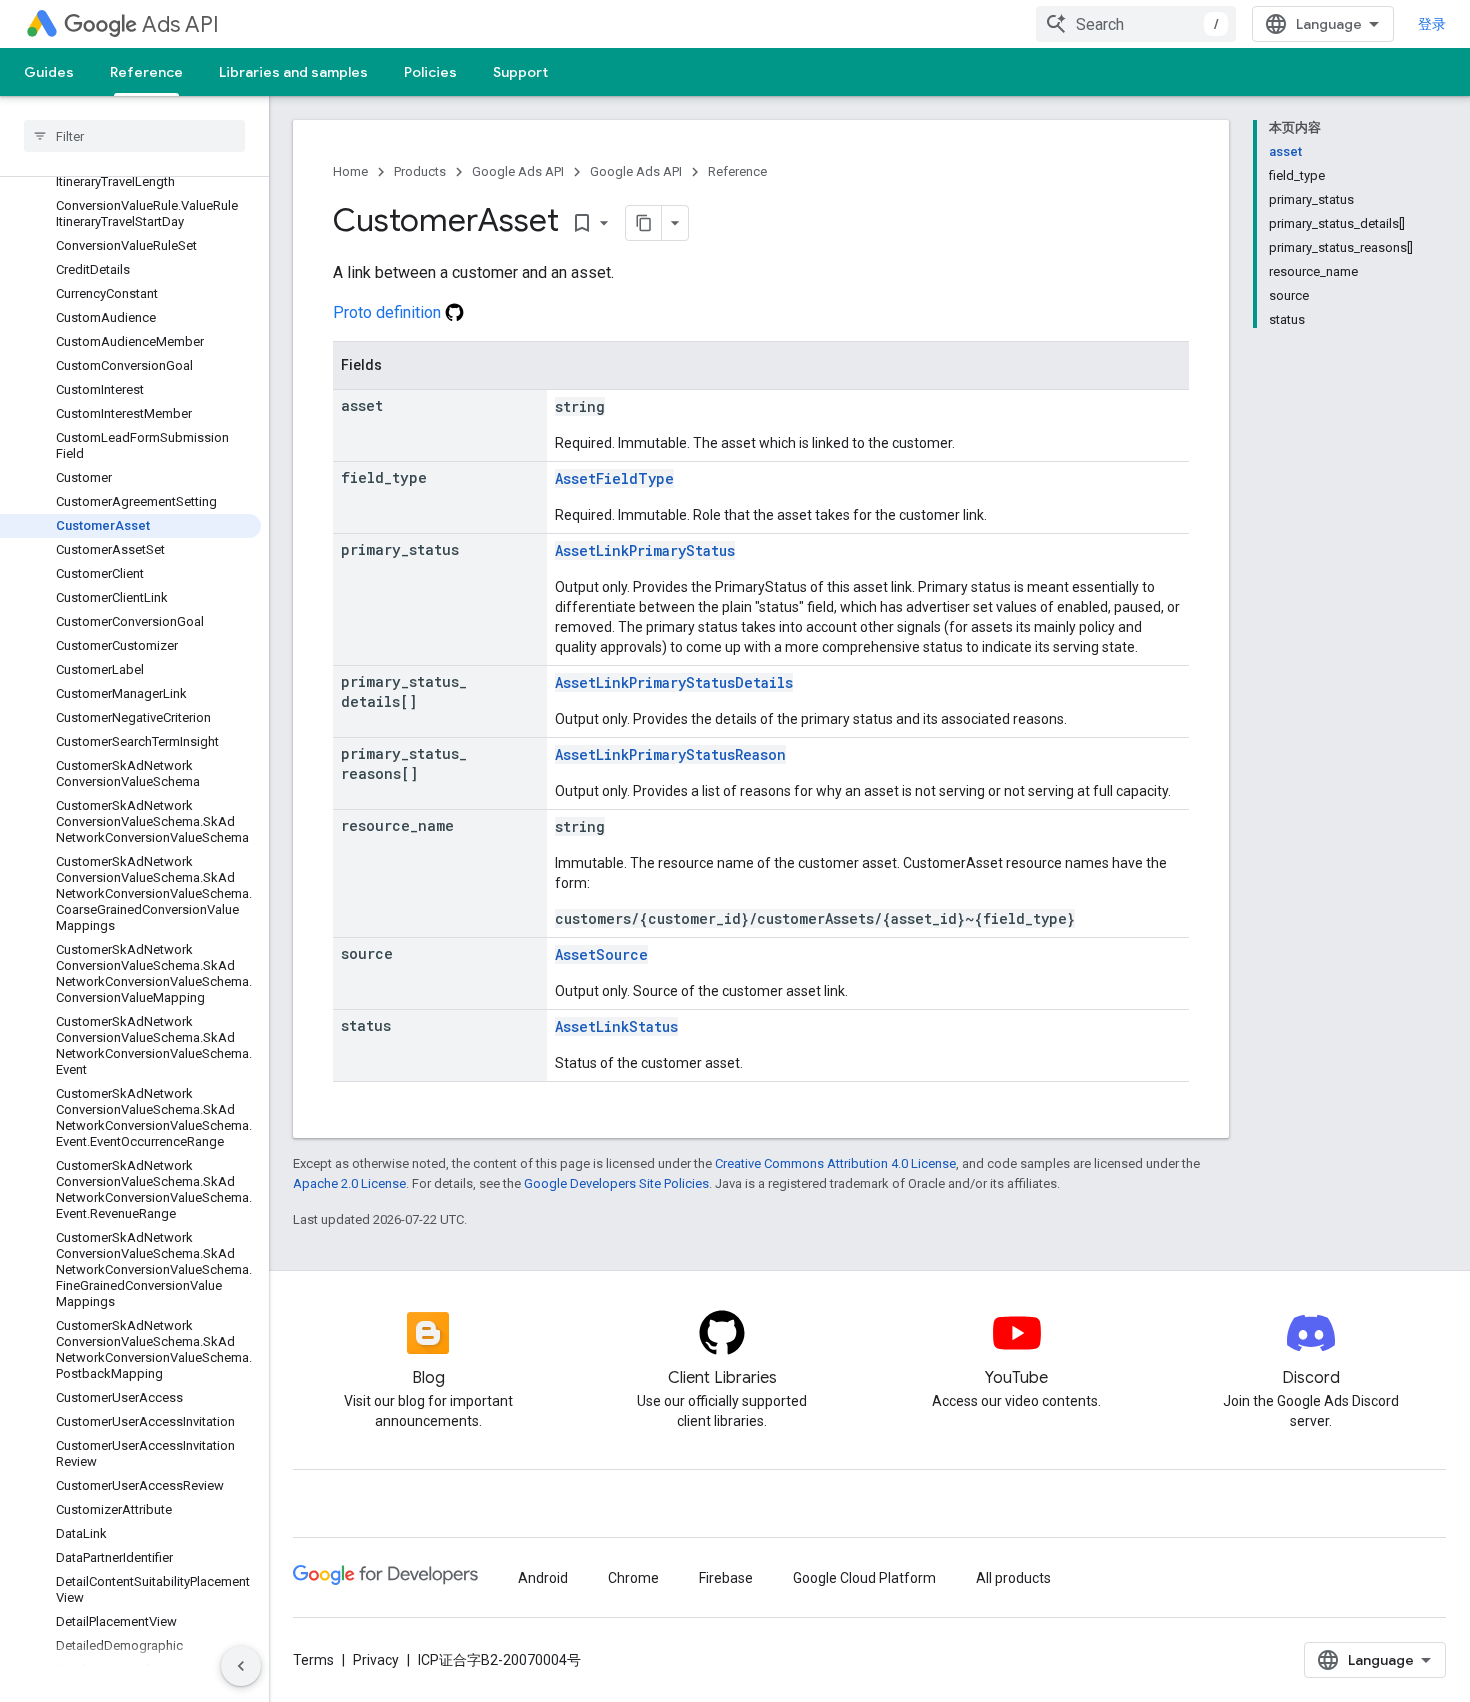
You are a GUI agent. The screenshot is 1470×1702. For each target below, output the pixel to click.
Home (350, 171)
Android (543, 1578)
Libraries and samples (293, 72)
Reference (146, 72)
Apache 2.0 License (349, 1183)
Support (520, 72)
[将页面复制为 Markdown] (644, 223)
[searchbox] (134, 136)
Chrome (633, 1578)
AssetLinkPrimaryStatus (645, 550)
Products (420, 171)
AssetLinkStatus (616, 1026)
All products (1013, 1578)
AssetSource (601, 954)
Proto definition (389, 312)
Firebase (726, 1578)
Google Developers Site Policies (616, 1183)
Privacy (376, 1660)
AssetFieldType (614, 478)
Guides (49, 72)
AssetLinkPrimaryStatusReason (670, 754)
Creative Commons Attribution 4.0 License (835, 1163)
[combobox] (1136, 24)
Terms (313, 1660)
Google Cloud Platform (864, 1578)
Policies (430, 72)
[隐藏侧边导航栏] (241, 1666)
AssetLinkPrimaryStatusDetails (674, 682)
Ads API (180, 24)
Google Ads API (518, 171)
